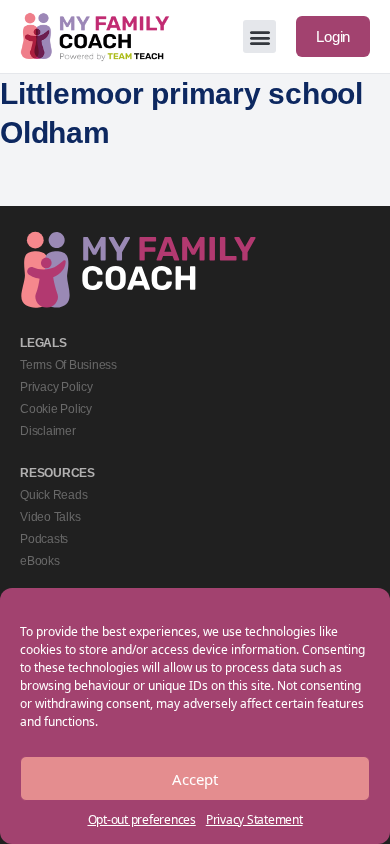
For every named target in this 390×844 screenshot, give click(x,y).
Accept (195, 779)
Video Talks (50, 517)
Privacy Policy (56, 387)
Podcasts (44, 539)
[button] (259, 36)
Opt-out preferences (142, 819)
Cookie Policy (56, 409)
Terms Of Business (68, 365)
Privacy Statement (254, 819)
